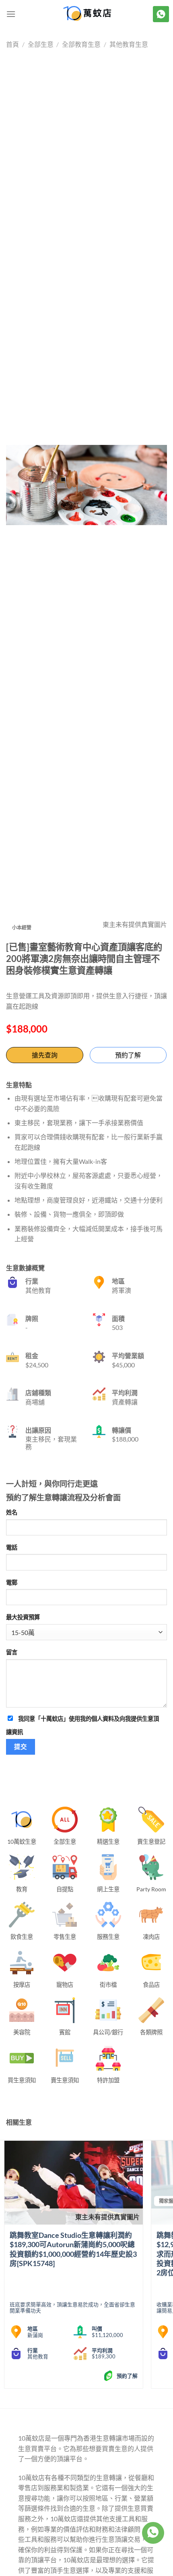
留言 (12, 1652)
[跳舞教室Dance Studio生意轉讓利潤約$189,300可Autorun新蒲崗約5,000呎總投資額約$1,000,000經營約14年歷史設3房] (74, 2183)
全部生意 (41, 44)
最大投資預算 (23, 1617)
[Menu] (11, 14)
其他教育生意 (129, 44)
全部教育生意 (81, 44)
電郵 (12, 1582)
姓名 (12, 1512)
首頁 (12, 44)
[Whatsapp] (153, 2533)
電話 (12, 1547)
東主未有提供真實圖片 (107, 2217)
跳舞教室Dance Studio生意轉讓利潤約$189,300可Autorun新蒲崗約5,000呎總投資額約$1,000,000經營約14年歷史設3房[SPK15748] (73, 2249)
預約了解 (128, 1055)
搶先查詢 (45, 1055)
